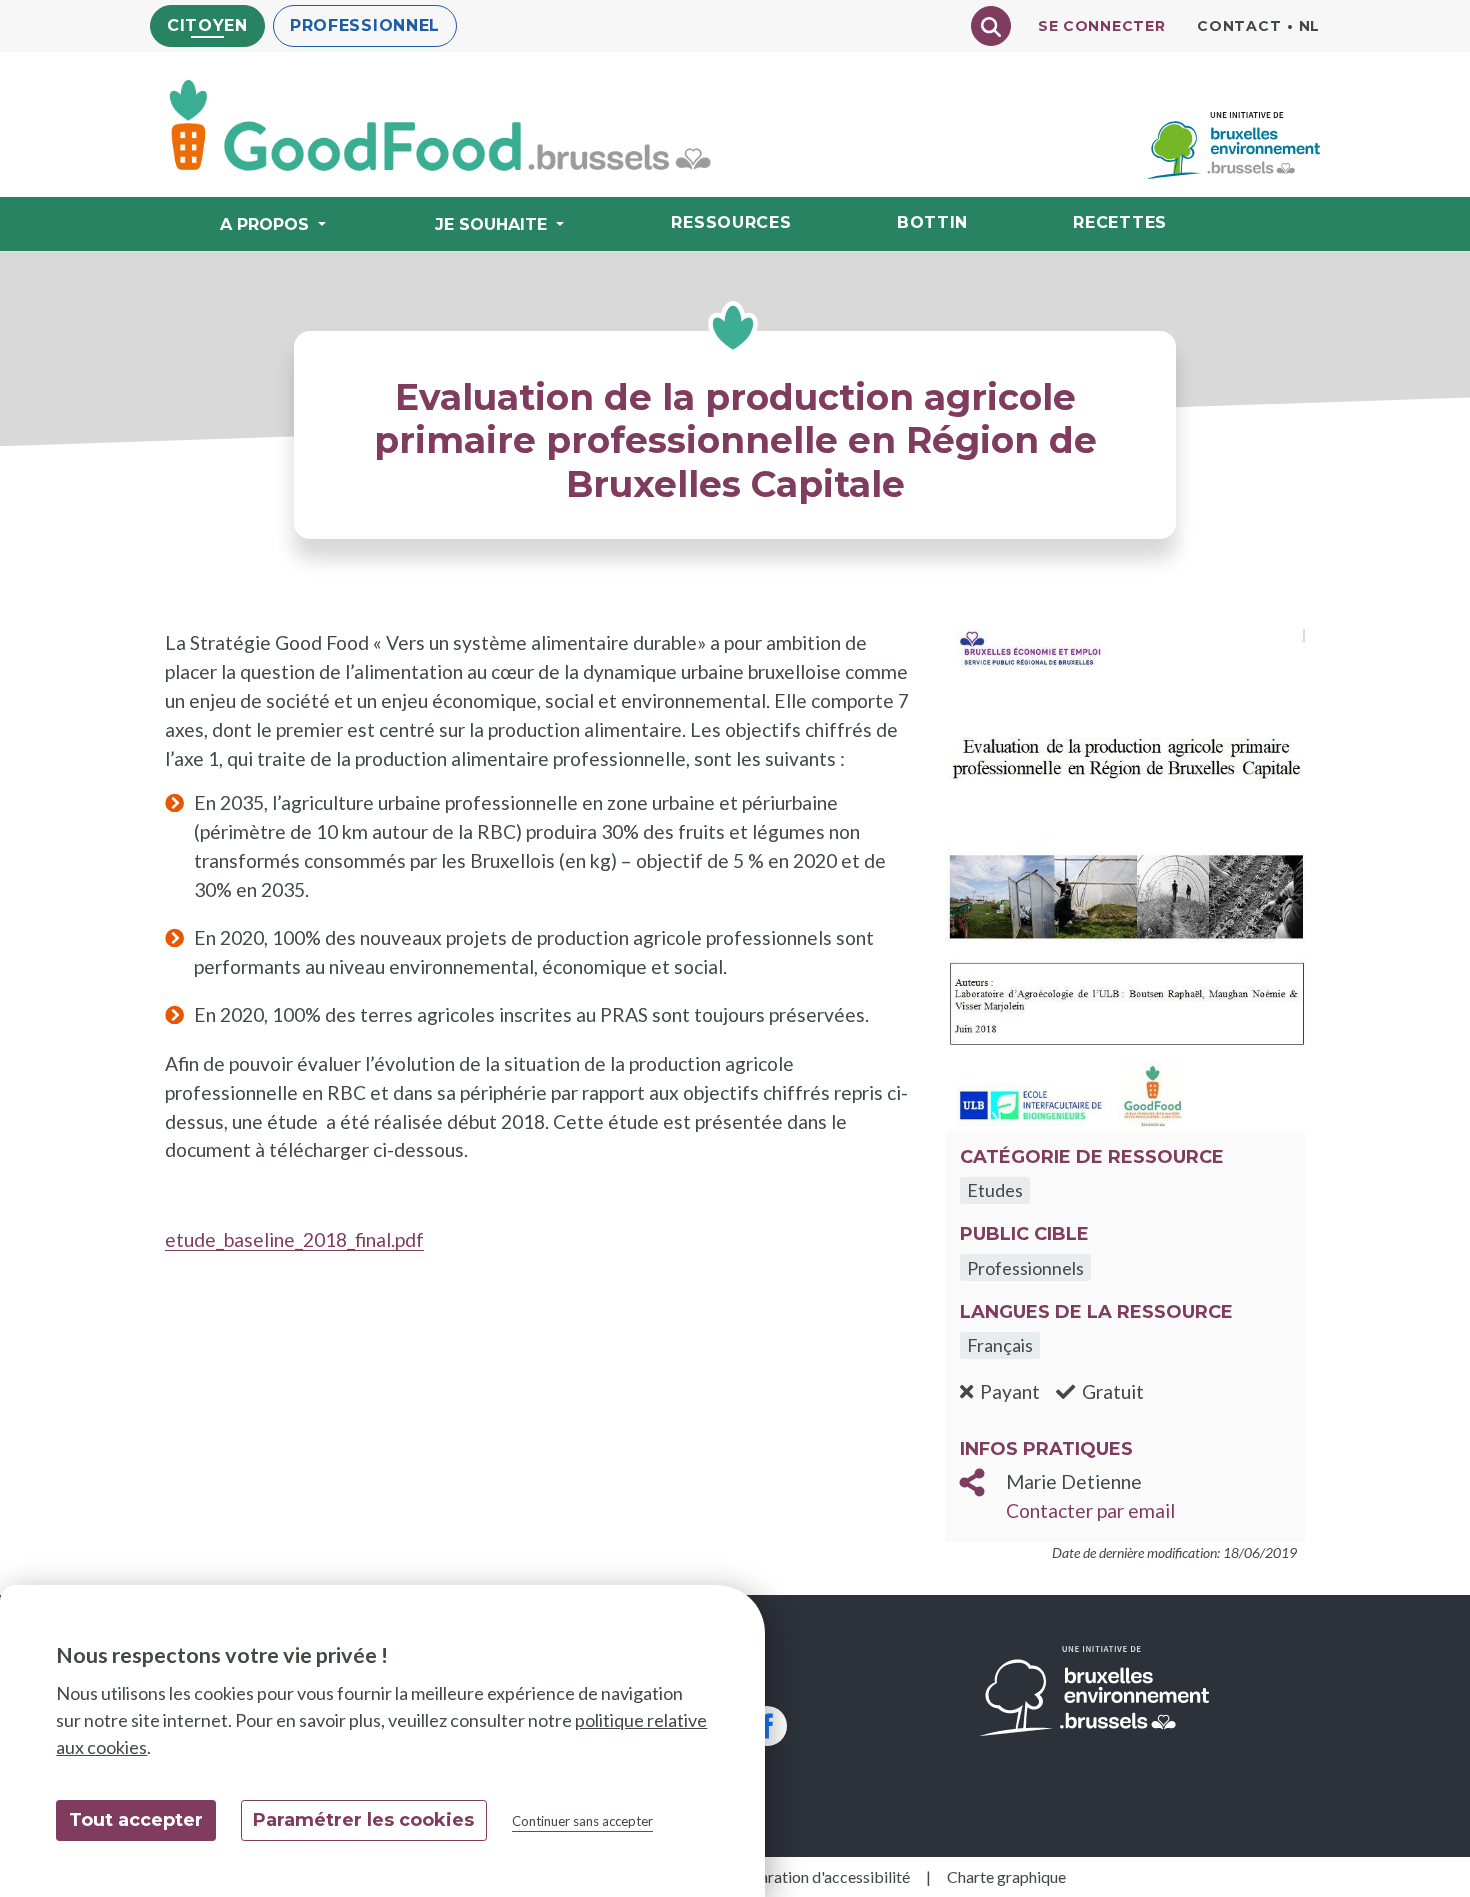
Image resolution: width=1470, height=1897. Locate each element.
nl (1309, 26)
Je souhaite (491, 224)
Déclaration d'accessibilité (819, 1876)
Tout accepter (136, 1820)
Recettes (1120, 222)
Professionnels (1025, 1268)
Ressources (731, 222)
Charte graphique (1006, 1876)
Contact (1239, 26)
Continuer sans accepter (582, 1821)
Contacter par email (1090, 1510)
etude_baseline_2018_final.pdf (294, 1239)
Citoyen (207, 25)
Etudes (995, 1190)
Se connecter (1101, 26)
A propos (264, 224)
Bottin (932, 222)
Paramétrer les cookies (363, 1820)
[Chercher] (991, 26)
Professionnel (365, 25)
